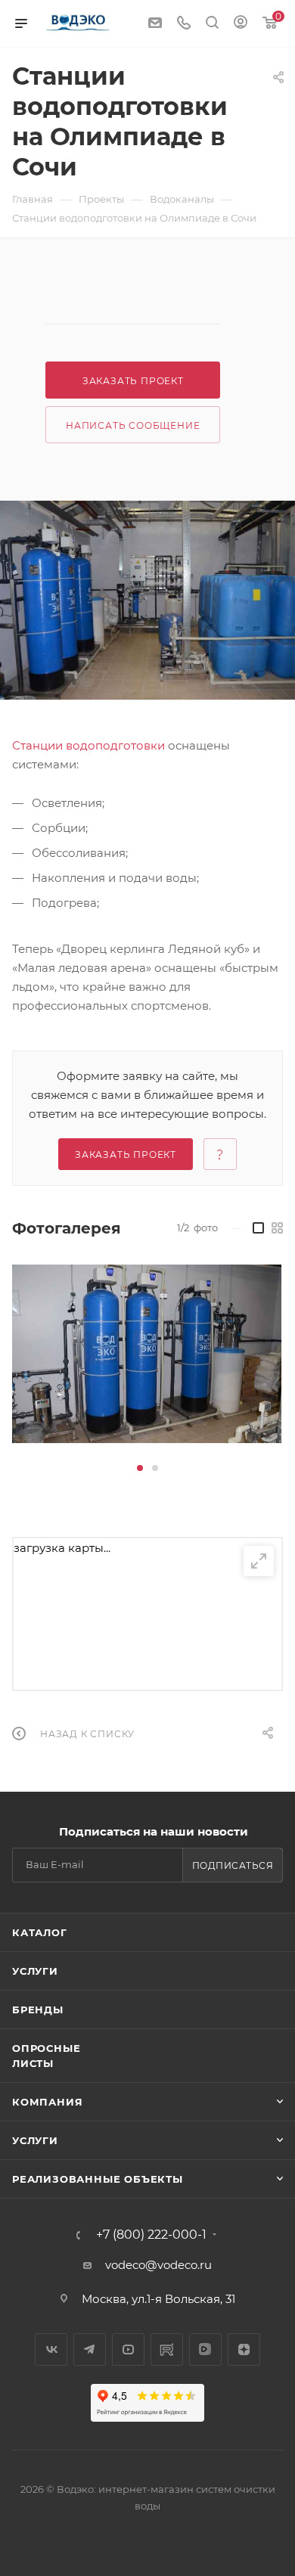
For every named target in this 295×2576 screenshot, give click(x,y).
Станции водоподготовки (88, 745)
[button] (140, 1468)
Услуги (35, 1971)
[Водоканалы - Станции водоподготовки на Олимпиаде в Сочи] (147, 600)
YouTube (128, 2349)
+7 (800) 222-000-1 (151, 2235)
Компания (47, 2102)
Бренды (38, 2010)
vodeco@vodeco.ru (158, 2265)
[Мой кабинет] (241, 24)
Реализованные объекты (98, 2179)
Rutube (167, 2349)
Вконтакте (51, 2349)
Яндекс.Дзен (244, 2349)
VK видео (205, 2349)
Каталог (40, 1932)
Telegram (90, 2349)
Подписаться (233, 1865)
